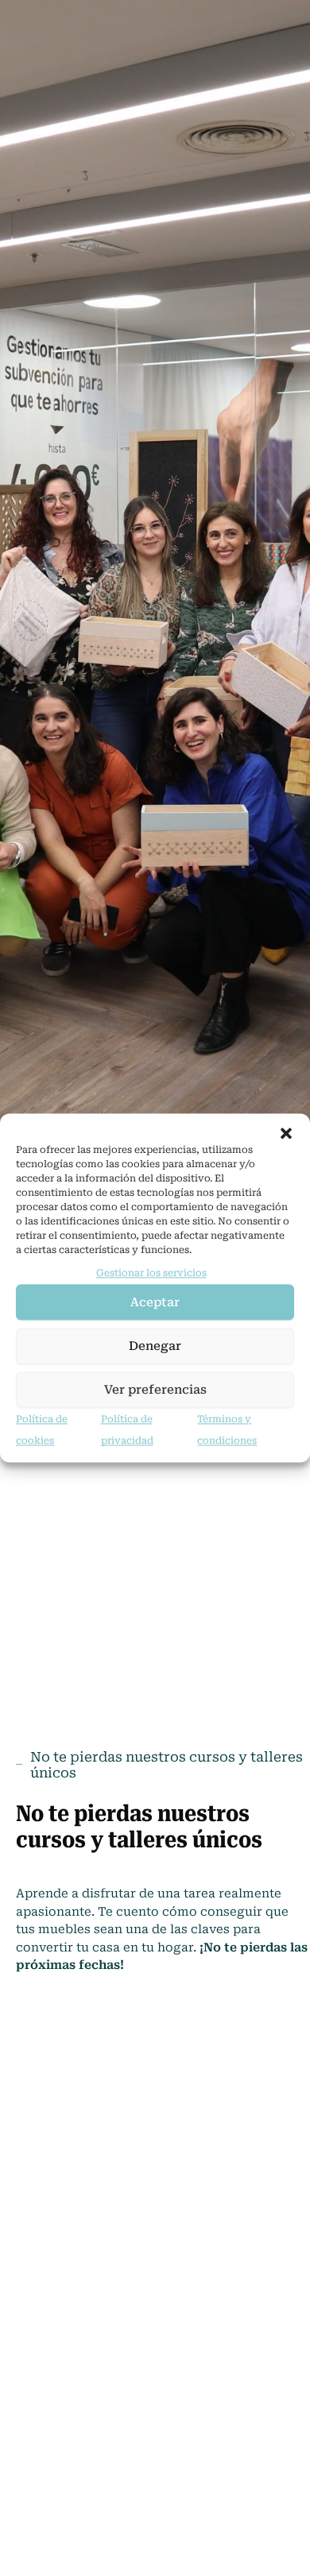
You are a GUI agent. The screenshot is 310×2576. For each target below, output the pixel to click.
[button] (286, 1133)
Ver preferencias (155, 1390)
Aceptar (155, 1302)
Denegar (155, 1346)
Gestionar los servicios (151, 1273)
